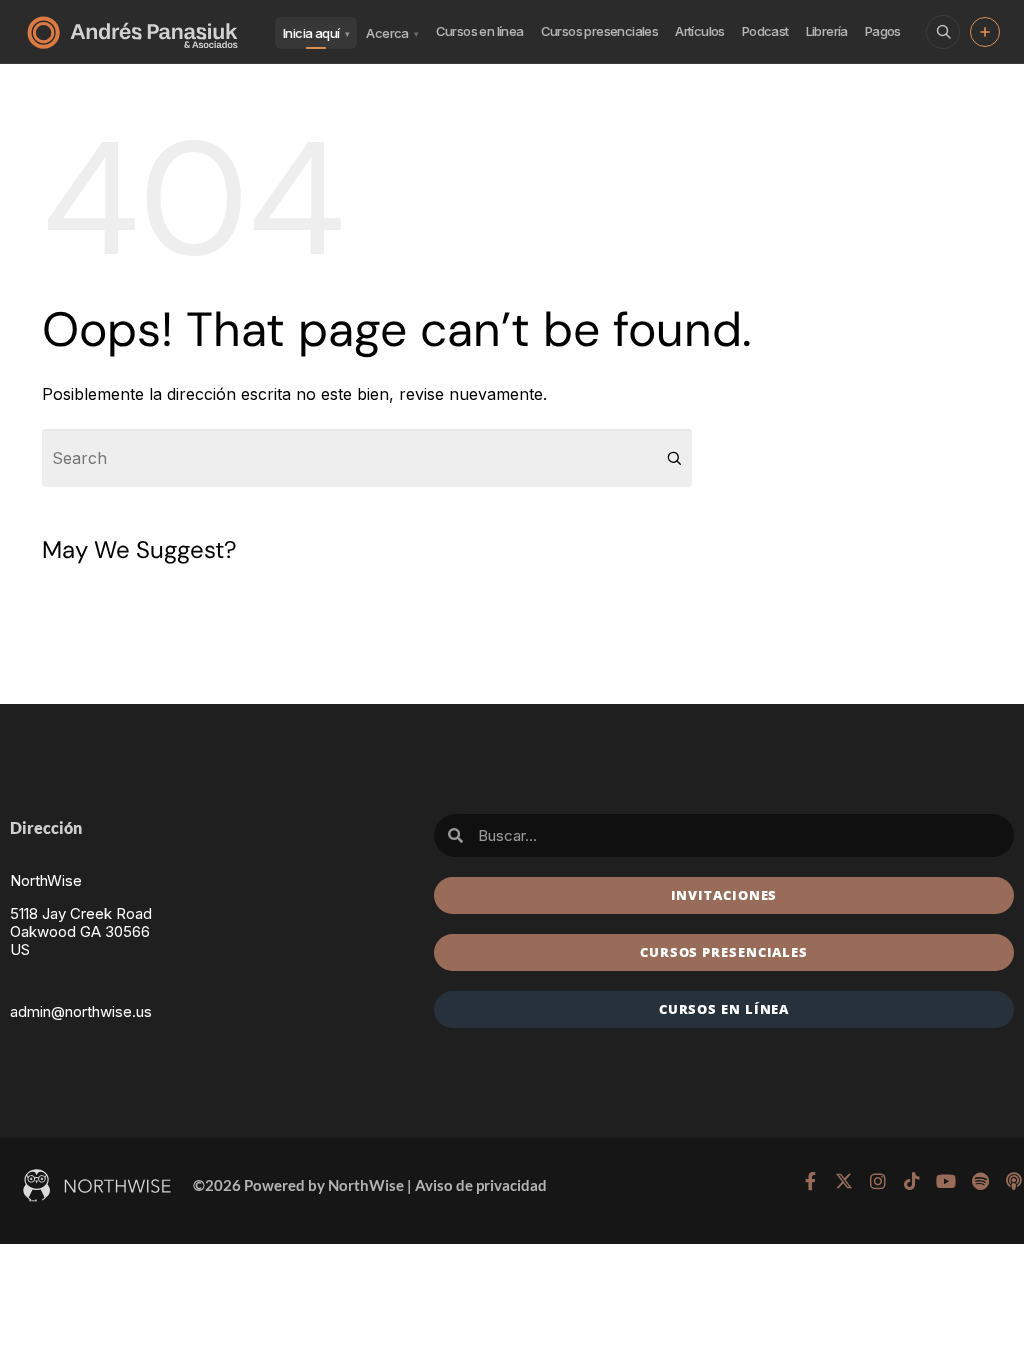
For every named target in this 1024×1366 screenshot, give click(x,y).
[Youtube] (946, 1181)
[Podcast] (1014, 1181)
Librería (827, 31)
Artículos (700, 31)
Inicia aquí (316, 33)
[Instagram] (878, 1181)
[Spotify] (980, 1181)
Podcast (765, 31)
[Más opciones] (985, 32)
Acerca (392, 33)
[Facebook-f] (810, 1181)
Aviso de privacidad (481, 1185)
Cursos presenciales (600, 31)
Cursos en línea (480, 31)
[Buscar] (943, 32)
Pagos (883, 31)
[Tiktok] (912, 1181)
